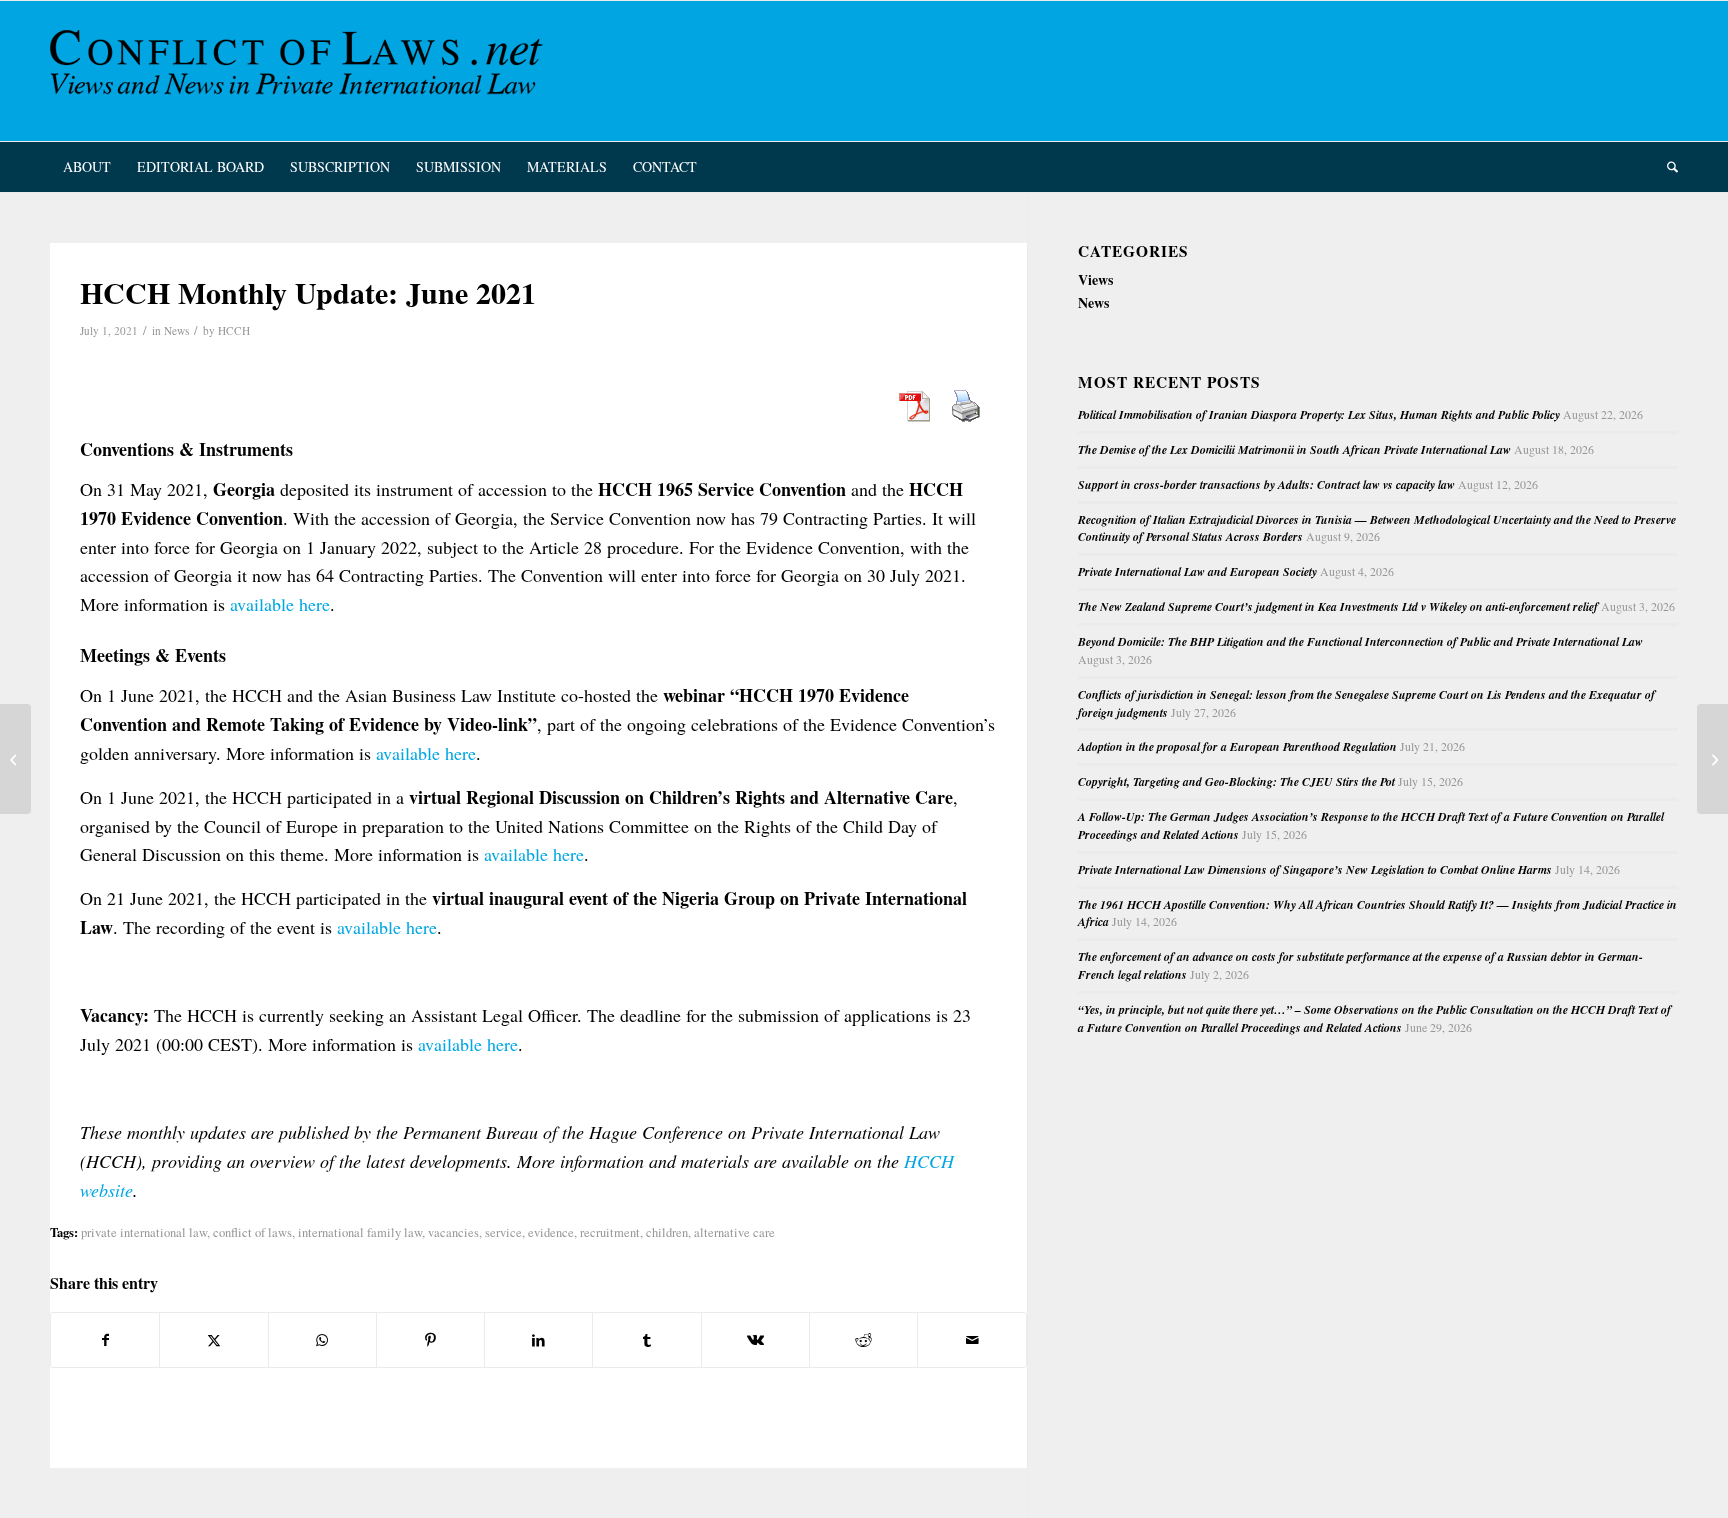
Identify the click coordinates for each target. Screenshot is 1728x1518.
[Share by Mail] (971, 1340)
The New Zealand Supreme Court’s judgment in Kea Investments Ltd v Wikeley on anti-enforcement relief (1338, 606)
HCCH (234, 330)
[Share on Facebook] (105, 1340)
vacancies (453, 1232)
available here (280, 604)
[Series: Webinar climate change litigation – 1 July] (15, 759)
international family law (360, 1232)
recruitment (610, 1232)
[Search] (1666, 167)
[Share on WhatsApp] (322, 1340)
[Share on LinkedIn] (538, 1340)
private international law (144, 1232)
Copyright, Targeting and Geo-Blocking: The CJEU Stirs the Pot (1236, 781)
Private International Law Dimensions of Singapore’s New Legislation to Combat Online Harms (1315, 869)
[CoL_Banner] (300, 71)
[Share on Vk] (755, 1340)
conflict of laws (252, 1232)
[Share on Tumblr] (646, 1340)
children (667, 1232)
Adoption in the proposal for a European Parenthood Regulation (1237, 746)
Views (1095, 279)
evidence (551, 1232)
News (176, 330)
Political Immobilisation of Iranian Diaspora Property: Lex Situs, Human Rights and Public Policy (1319, 414)
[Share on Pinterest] (430, 1340)
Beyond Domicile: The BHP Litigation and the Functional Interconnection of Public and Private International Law (1360, 641)
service (503, 1232)
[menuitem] (87, 167)
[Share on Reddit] (863, 1340)
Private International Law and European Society (1197, 571)
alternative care (734, 1232)
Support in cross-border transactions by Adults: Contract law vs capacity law (1266, 484)
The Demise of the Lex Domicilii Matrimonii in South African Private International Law (1294, 449)
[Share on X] (213, 1340)
